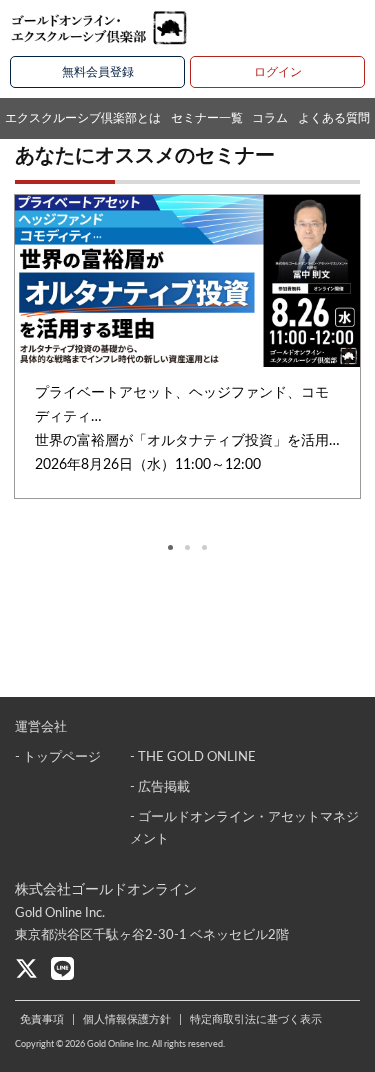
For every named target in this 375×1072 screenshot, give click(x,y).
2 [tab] (187, 547)
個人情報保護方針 (127, 1019)
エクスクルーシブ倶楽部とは (83, 118)
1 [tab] (170, 547)
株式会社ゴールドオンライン (106, 890)
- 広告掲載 (160, 787)
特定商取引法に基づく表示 (256, 1019)
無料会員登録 (98, 72)
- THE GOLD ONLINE (193, 757)
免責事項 (42, 1019)
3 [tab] (204, 547)
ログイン (278, 72)
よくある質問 (334, 118)
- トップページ (58, 757)
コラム (270, 118)
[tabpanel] (187, 346)
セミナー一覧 (207, 118)
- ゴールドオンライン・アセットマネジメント (244, 828)
